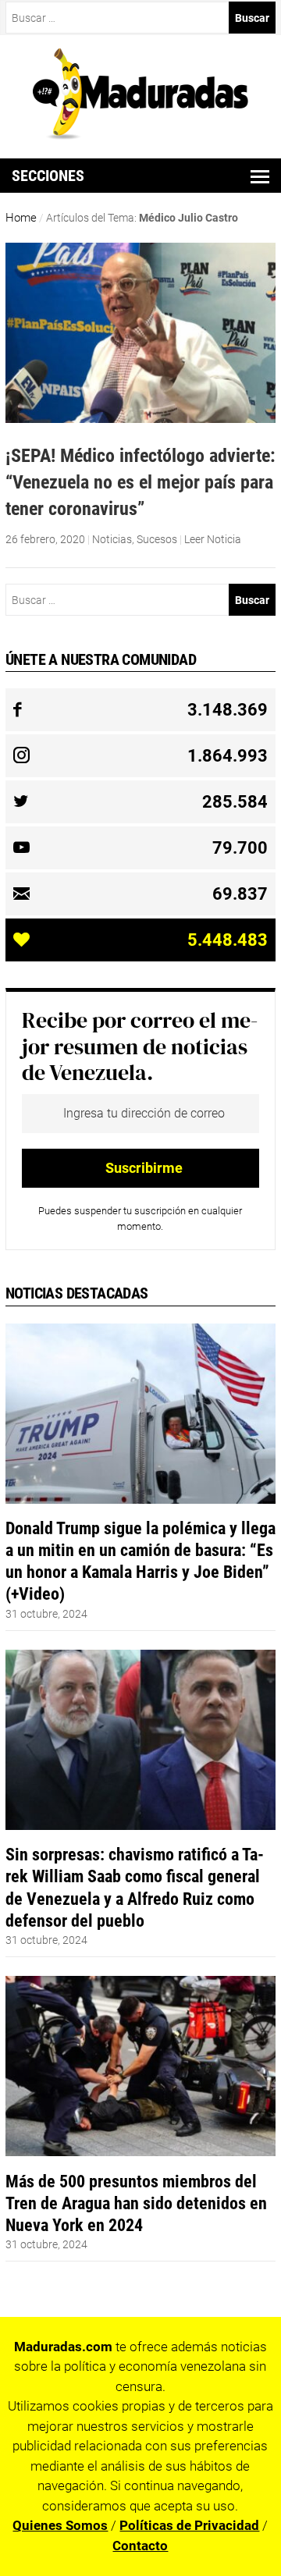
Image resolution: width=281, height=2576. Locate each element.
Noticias (112, 539)
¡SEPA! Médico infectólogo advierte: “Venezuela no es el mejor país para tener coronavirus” (140, 481)
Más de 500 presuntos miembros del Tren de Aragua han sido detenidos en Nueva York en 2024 (136, 2203)
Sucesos (157, 539)
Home (21, 218)
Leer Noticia (213, 539)
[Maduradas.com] (141, 134)
